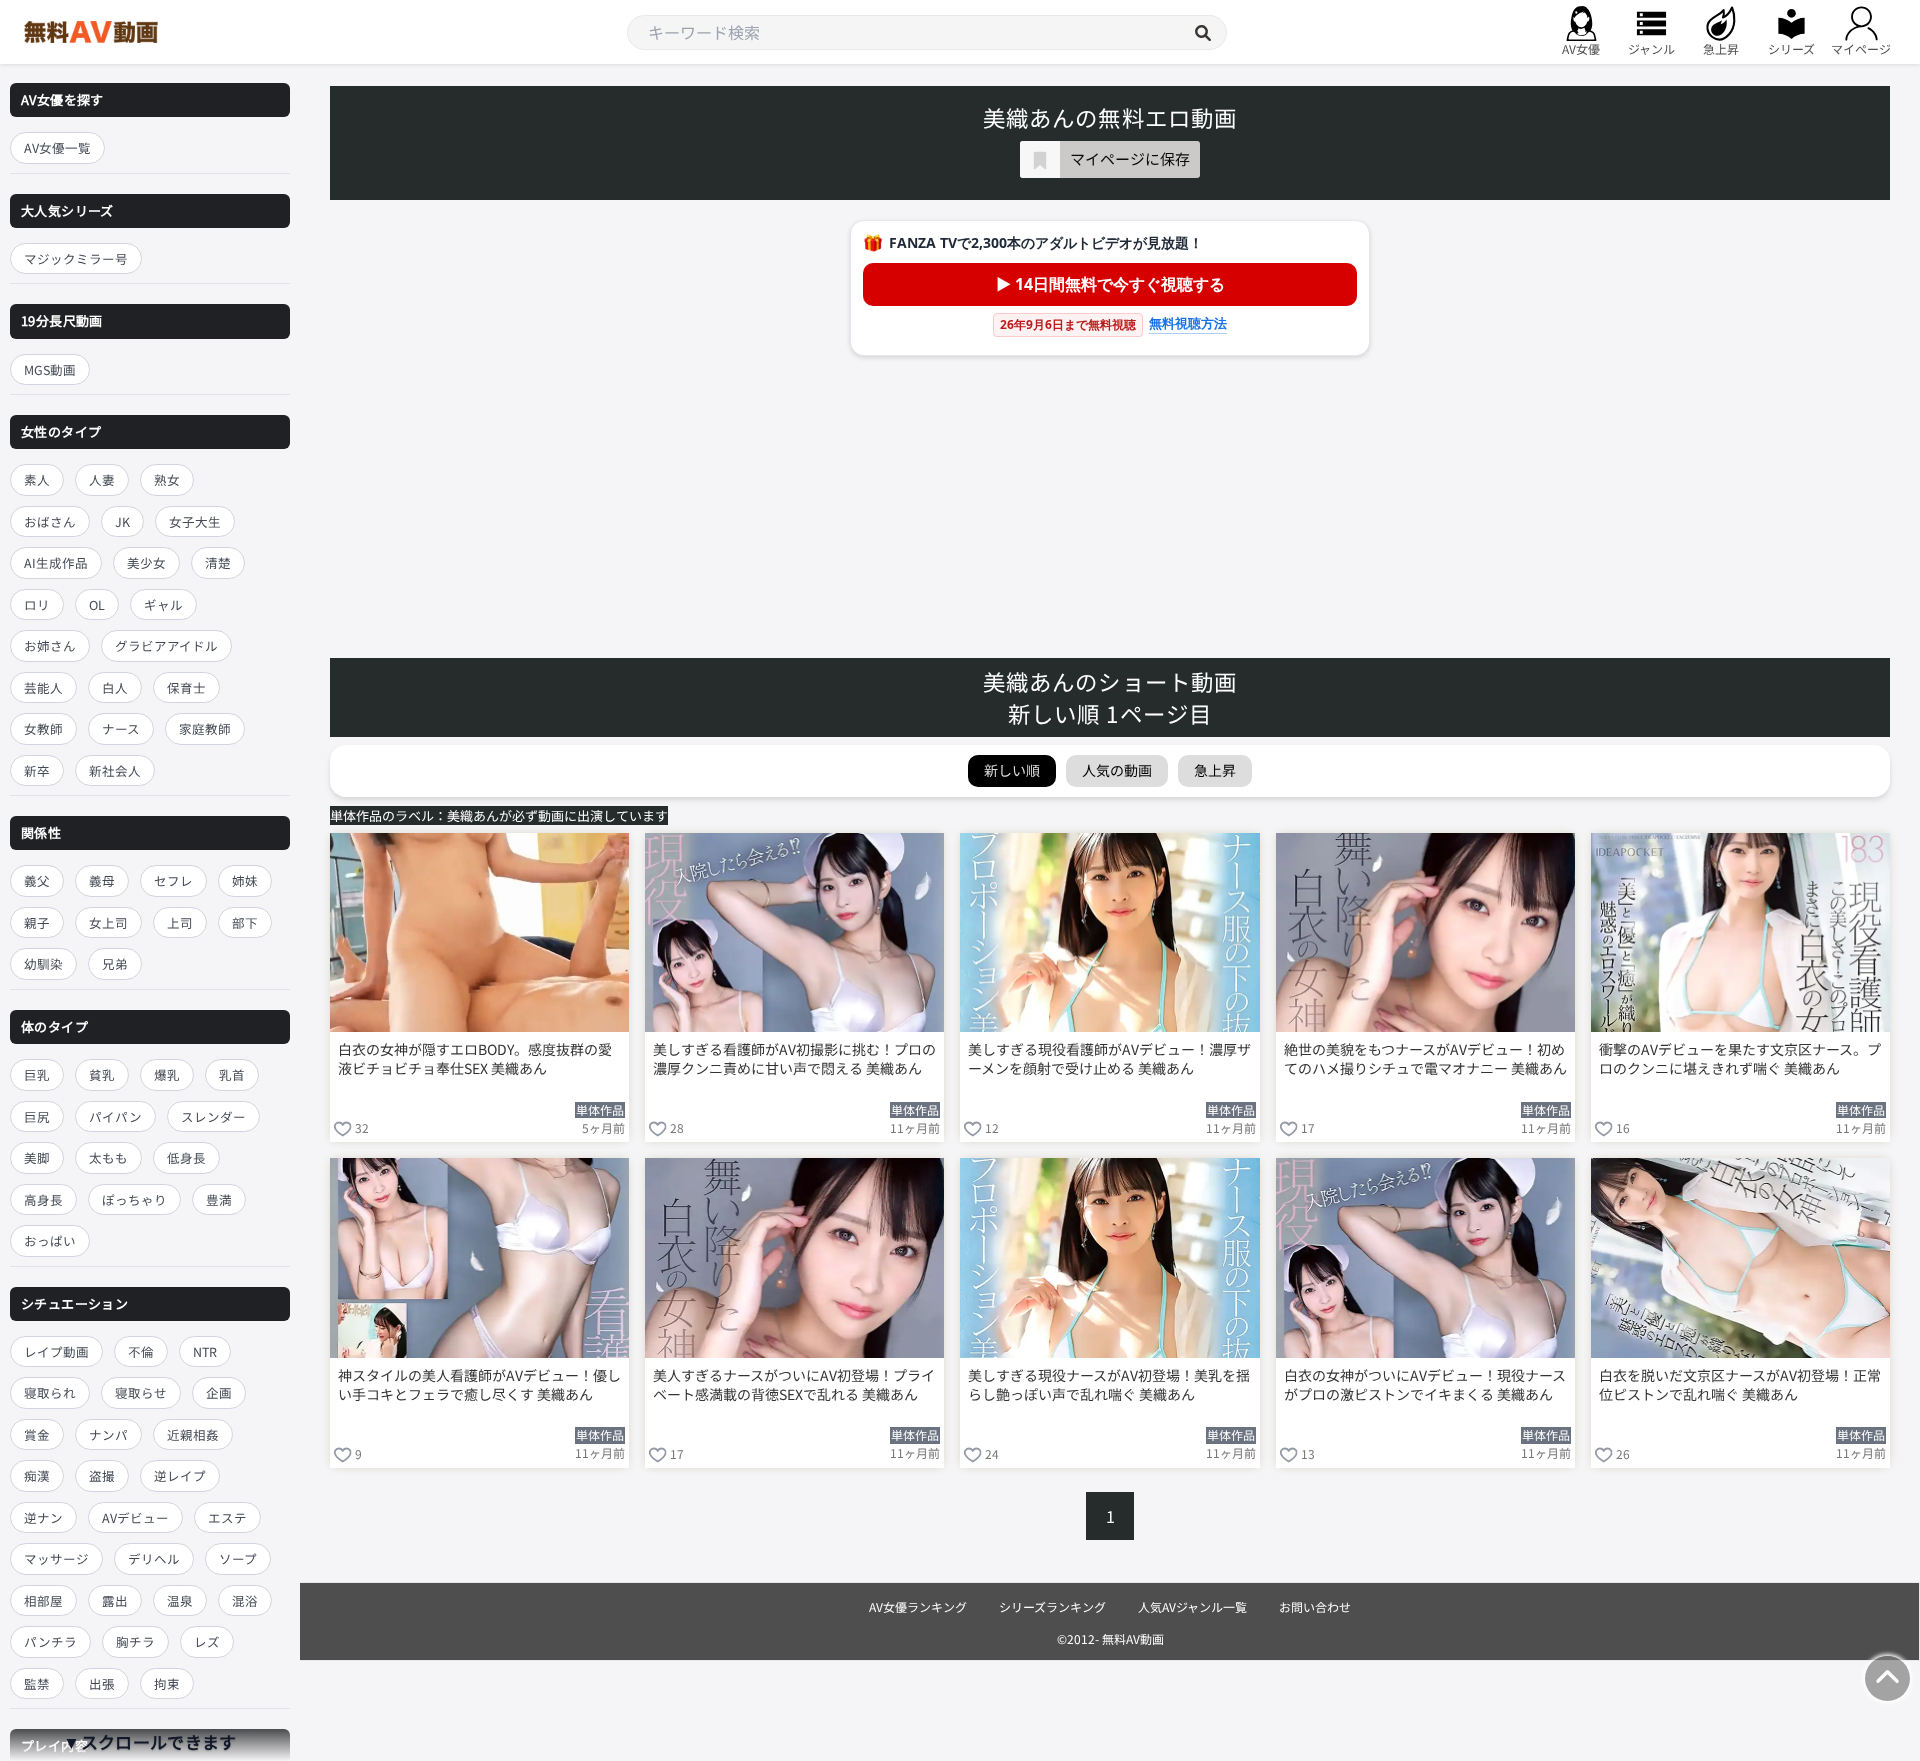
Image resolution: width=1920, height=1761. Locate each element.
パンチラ (50, 1641)
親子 (37, 922)
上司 (180, 922)
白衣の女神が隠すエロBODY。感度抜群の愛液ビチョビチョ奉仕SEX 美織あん (475, 1059)
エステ (227, 1517)
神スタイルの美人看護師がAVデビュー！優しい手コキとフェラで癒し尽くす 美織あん (479, 1385)
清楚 (218, 562)
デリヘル (154, 1558)
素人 (37, 479)
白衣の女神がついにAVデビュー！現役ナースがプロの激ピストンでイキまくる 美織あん (1425, 1385)
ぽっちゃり (134, 1199)
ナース (121, 728)
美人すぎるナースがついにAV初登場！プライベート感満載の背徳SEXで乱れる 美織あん (794, 1385)
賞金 (37, 1434)
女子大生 (195, 521)
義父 (37, 880)
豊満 (219, 1199)
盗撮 (102, 1475)
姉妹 (245, 880)
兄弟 (115, 963)
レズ (207, 1641)
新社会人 (115, 770)
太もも (108, 1157)
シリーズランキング (1052, 1606)
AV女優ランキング (918, 1606)
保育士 (186, 687)
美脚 (37, 1157)
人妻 (102, 479)
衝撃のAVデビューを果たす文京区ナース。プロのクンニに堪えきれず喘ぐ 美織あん (1740, 1059)
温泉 (180, 1600)
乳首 (232, 1074)
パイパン (115, 1116)
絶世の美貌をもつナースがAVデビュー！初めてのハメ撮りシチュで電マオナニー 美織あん (1425, 1059)
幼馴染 (43, 963)
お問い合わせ (1315, 1606)
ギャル (163, 604)
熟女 (167, 479)
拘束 (167, 1683)
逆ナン (43, 1517)
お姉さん (50, 645)
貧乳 (102, 1074)
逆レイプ (180, 1475)
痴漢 (37, 1475)
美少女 (146, 562)
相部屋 (43, 1600)
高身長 (43, 1199)
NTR (205, 1351)
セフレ (173, 880)
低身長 (186, 1157)
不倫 (141, 1351)
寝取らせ (141, 1392)
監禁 (37, 1683)
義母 (102, 880)
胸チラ (135, 1641)
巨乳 (37, 1074)
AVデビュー (135, 1517)
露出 (115, 1600)
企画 (219, 1392)
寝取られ (50, 1392)
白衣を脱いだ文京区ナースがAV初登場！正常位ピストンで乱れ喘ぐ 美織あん (1740, 1385)
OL (97, 604)
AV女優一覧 (57, 147)
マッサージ (56, 1558)
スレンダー (213, 1116)
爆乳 (167, 1074)
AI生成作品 (56, 562)
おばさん (50, 521)
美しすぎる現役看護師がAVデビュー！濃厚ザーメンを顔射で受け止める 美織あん (1109, 1059)
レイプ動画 (56, 1351)
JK (122, 521)
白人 (115, 687)
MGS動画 (50, 369)
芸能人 (43, 687)
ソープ (238, 1558)
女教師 (43, 728)
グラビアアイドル (166, 645)
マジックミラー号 (76, 258)
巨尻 (37, 1116)
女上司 (108, 922)
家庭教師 (205, 728)
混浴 (245, 1600)
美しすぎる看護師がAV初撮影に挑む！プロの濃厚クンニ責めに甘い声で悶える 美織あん (794, 1059)
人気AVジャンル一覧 (1192, 1606)
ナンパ (108, 1434)
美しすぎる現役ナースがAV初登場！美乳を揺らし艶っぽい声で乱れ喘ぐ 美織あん (1109, 1385)
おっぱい (50, 1240)
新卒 (37, 770)
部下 (245, 922)
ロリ (37, 604)
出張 (102, 1683)
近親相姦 (193, 1434)
